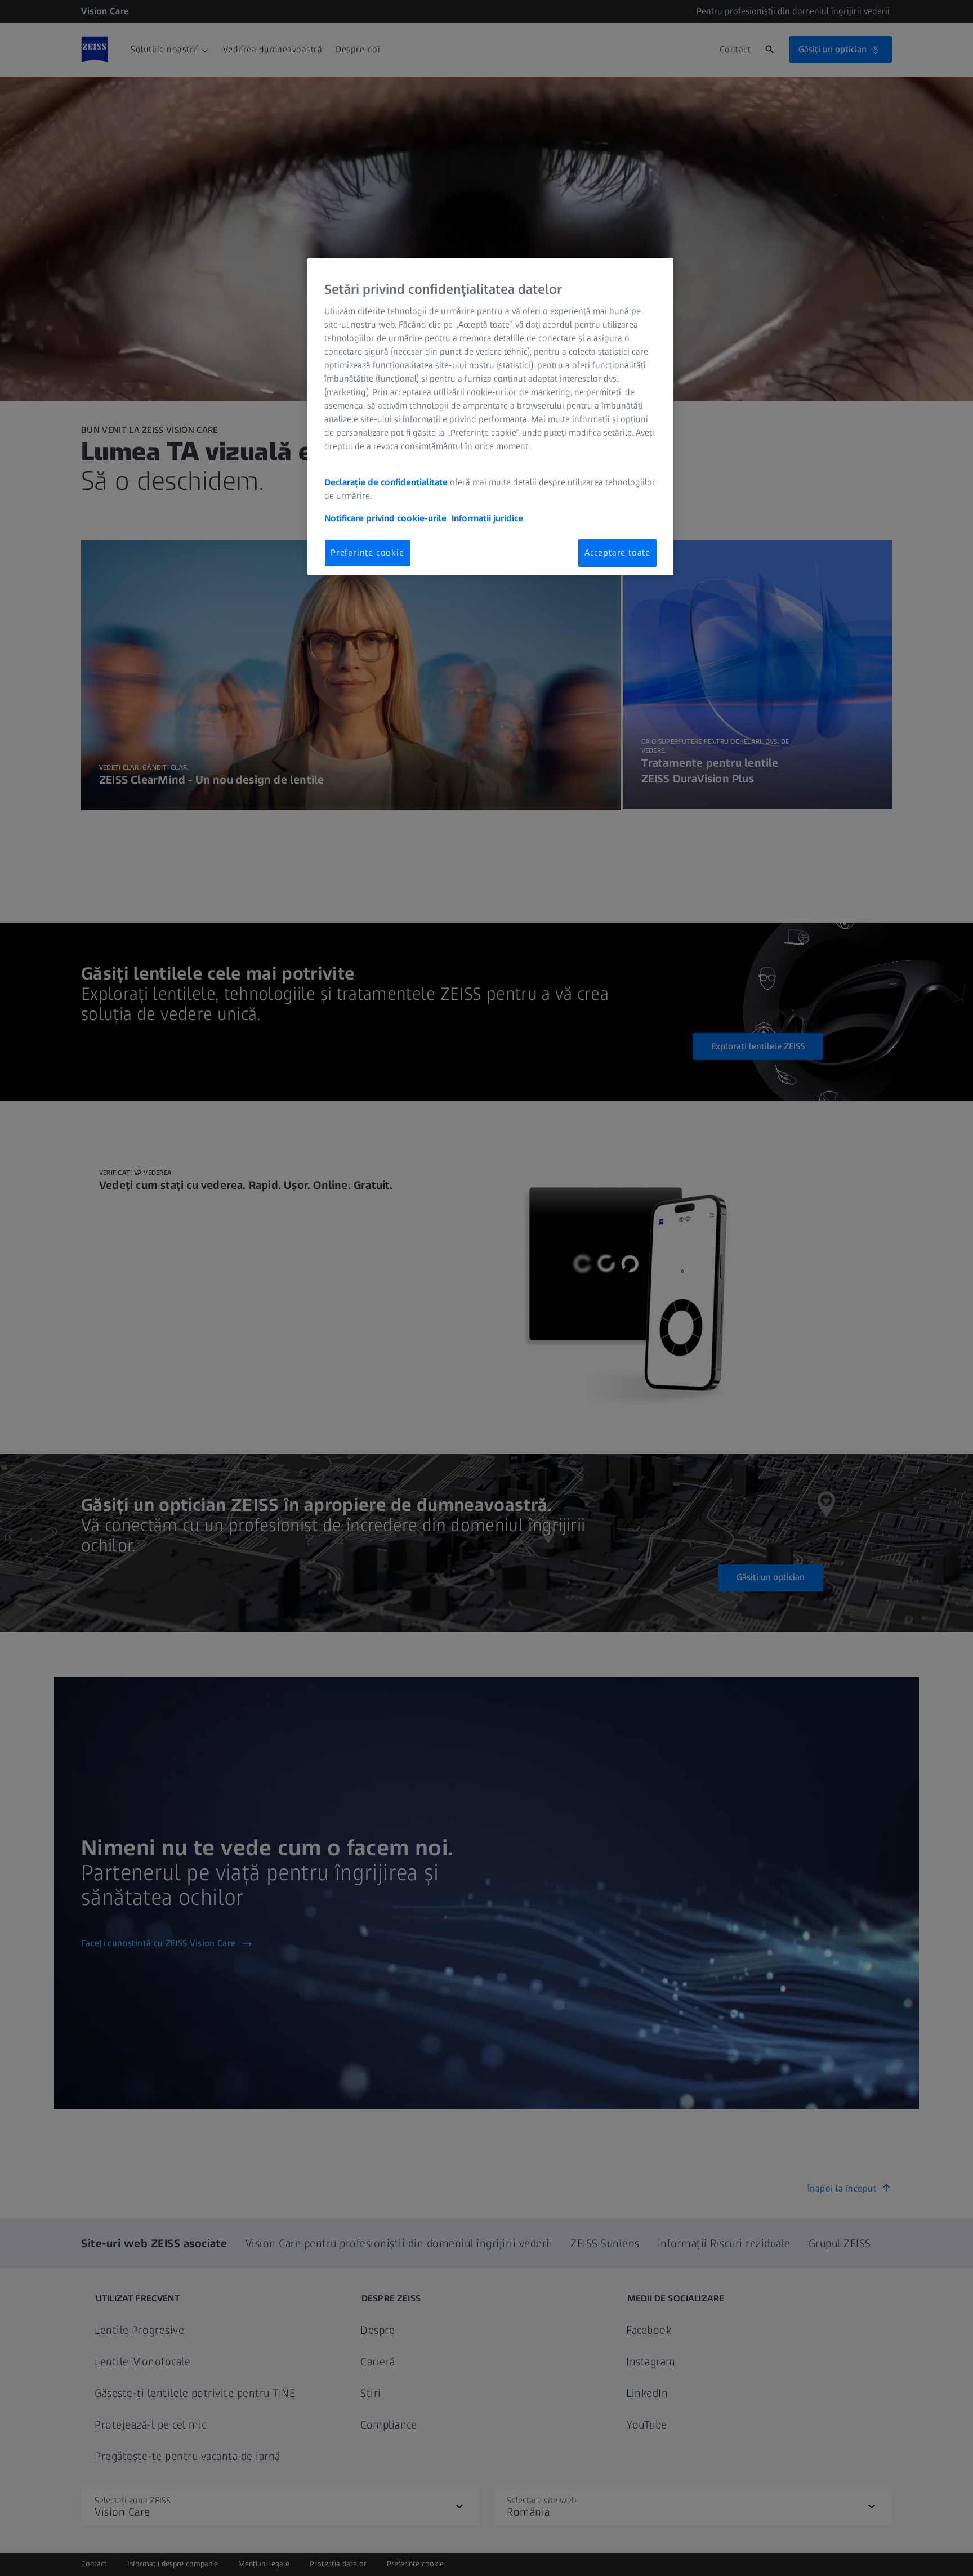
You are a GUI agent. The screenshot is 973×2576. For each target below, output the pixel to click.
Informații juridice (487, 518)
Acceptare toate (617, 553)
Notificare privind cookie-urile (385, 518)
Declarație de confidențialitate (386, 482)
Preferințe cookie (367, 553)
